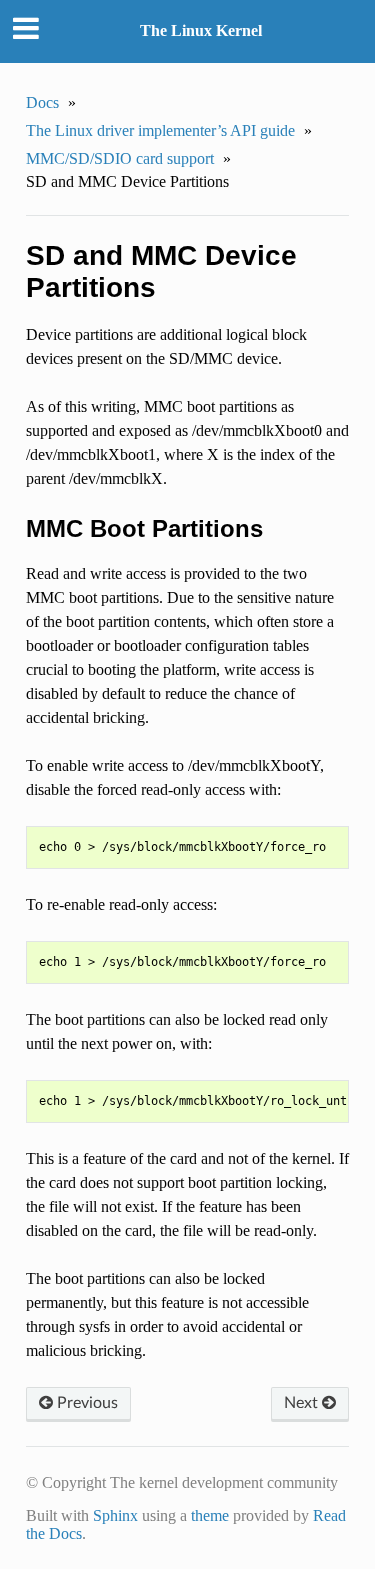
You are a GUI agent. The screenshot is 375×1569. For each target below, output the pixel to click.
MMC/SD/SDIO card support (120, 158)
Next (303, 1403)
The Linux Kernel (201, 30)
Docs (42, 102)
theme (210, 1515)
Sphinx (115, 1515)
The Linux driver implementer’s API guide (160, 130)
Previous (85, 1403)
